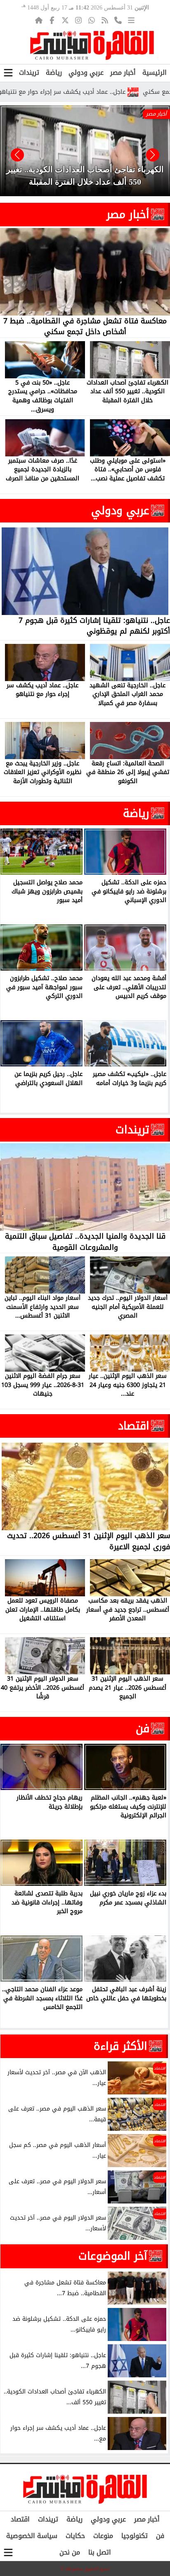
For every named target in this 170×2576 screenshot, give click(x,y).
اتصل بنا (100, 2552)
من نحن (70, 2552)
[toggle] (8, 73)
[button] (17, 155)
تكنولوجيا (135, 2536)
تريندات (29, 72)
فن (143, 1728)
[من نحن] (118, 20)
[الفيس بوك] (52, 20)
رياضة (54, 72)
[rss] (105, 20)
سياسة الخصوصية (32, 2536)
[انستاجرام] (78, 20)
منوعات (103, 2536)
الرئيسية (155, 72)
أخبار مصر (123, 72)
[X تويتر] (65, 20)
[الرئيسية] (39, 20)
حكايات (75, 2536)
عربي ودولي (86, 72)
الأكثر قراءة (120, 2046)
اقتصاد (134, 1426)
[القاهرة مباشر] (92, 45)
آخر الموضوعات (113, 2256)
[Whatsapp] (92, 20)
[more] (131, 20)
